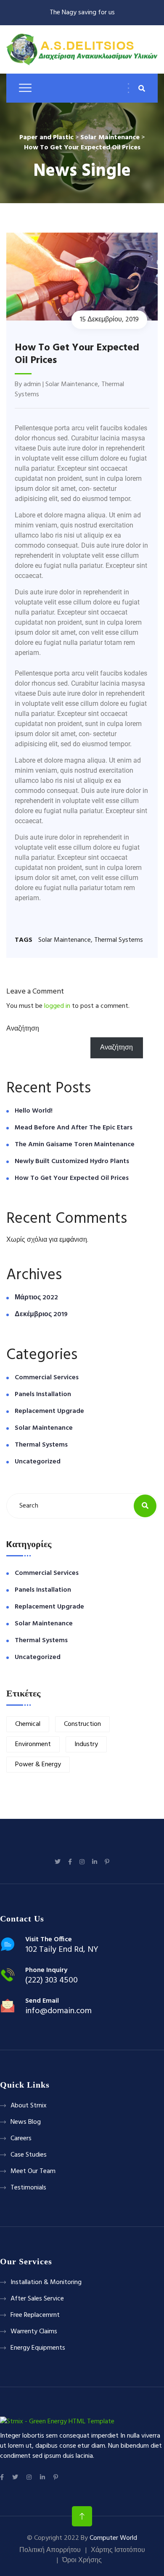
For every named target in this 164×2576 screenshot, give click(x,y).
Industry (86, 1744)
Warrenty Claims (34, 2332)
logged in (57, 1006)
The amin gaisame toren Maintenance (75, 1145)
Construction (82, 1724)
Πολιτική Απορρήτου (50, 2550)
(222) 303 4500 (52, 1980)
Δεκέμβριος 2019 (41, 1315)
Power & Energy (38, 1765)
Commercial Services (47, 1378)
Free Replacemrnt (35, 2315)
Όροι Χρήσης (82, 2560)
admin (32, 384)
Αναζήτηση (23, 1029)
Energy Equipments (38, 2348)
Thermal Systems (119, 940)
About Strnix (29, 2106)
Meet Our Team (33, 2171)
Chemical (28, 1724)
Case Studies (29, 2155)
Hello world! (34, 1111)
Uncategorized (38, 1462)
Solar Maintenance (72, 384)
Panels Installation (43, 1394)
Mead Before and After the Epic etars (74, 1128)
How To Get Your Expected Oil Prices (72, 1178)
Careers (21, 2139)
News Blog (26, 2122)
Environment (33, 1744)
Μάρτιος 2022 (36, 1298)
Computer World (113, 2538)
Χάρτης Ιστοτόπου (118, 2550)
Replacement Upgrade (49, 1411)
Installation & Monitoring (46, 2282)
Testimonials (28, 2188)
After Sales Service (37, 2299)
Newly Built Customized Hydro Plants (72, 1161)
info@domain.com (58, 2011)
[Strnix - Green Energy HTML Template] (57, 2422)
